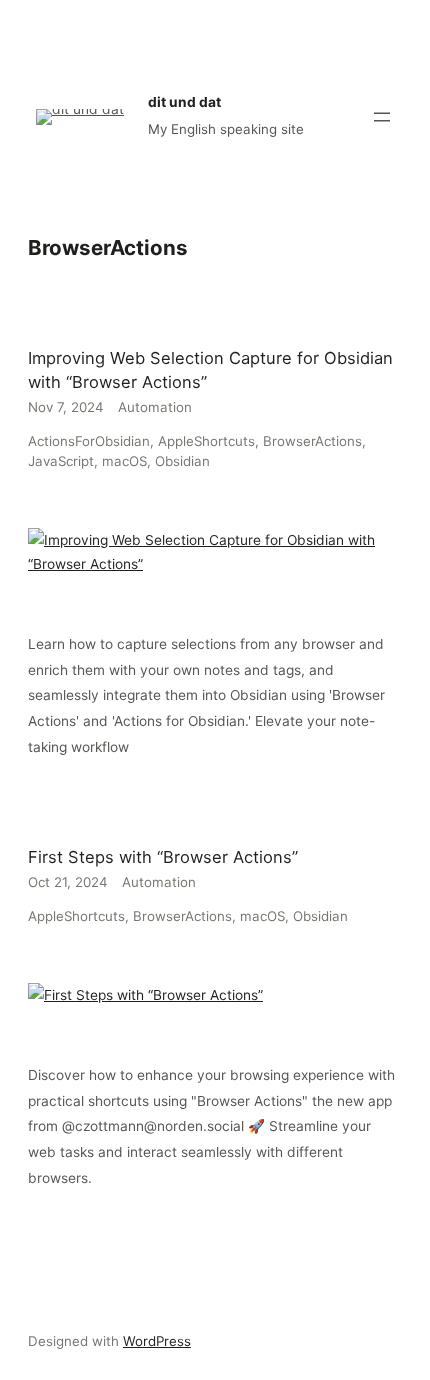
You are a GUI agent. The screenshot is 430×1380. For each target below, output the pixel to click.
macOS (124, 461)
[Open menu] (382, 117)
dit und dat (184, 102)
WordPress (157, 1341)
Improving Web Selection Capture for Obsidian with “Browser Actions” (210, 370)
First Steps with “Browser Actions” (163, 857)
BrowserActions (312, 441)
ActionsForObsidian (89, 441)
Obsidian (182, 461)
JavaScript (61, 461)
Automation (155, 407)
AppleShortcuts (206, 441)
